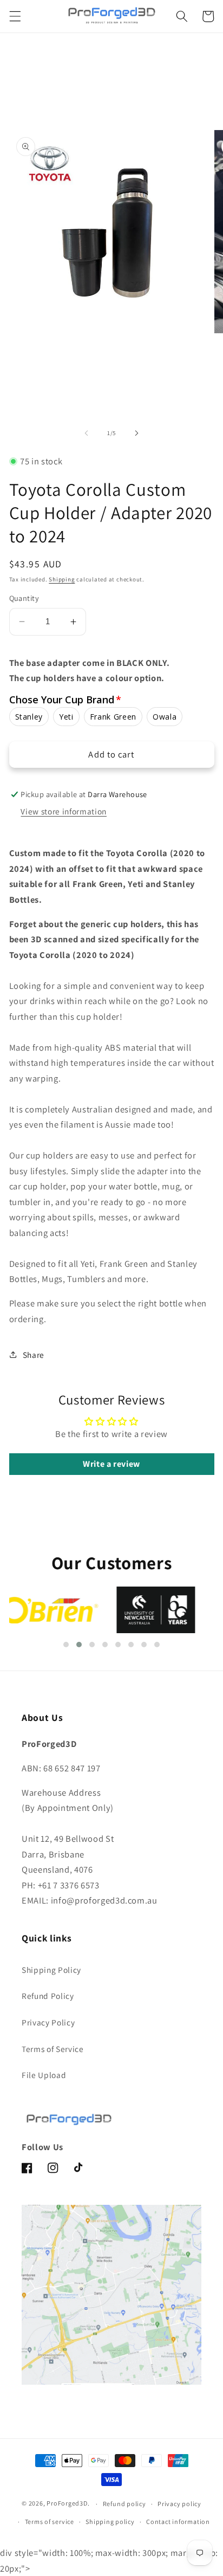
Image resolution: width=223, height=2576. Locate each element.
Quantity (24, 598)
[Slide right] (136, 433)
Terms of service (50, 2522)
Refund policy (124, 2504)
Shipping (62, 579)
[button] (15, 16)
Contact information (178, 2522)
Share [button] (34, 1355)
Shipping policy (110, 2522)
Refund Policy (48, 1996)
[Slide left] (87, 433)
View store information (64, 811)
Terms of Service (53, 2049)
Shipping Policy (51, 1970)
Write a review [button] (111, 1464)
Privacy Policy (48, 2022)
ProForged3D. (68, 2504)
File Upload (44, 2075)
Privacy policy (179, 2504)
